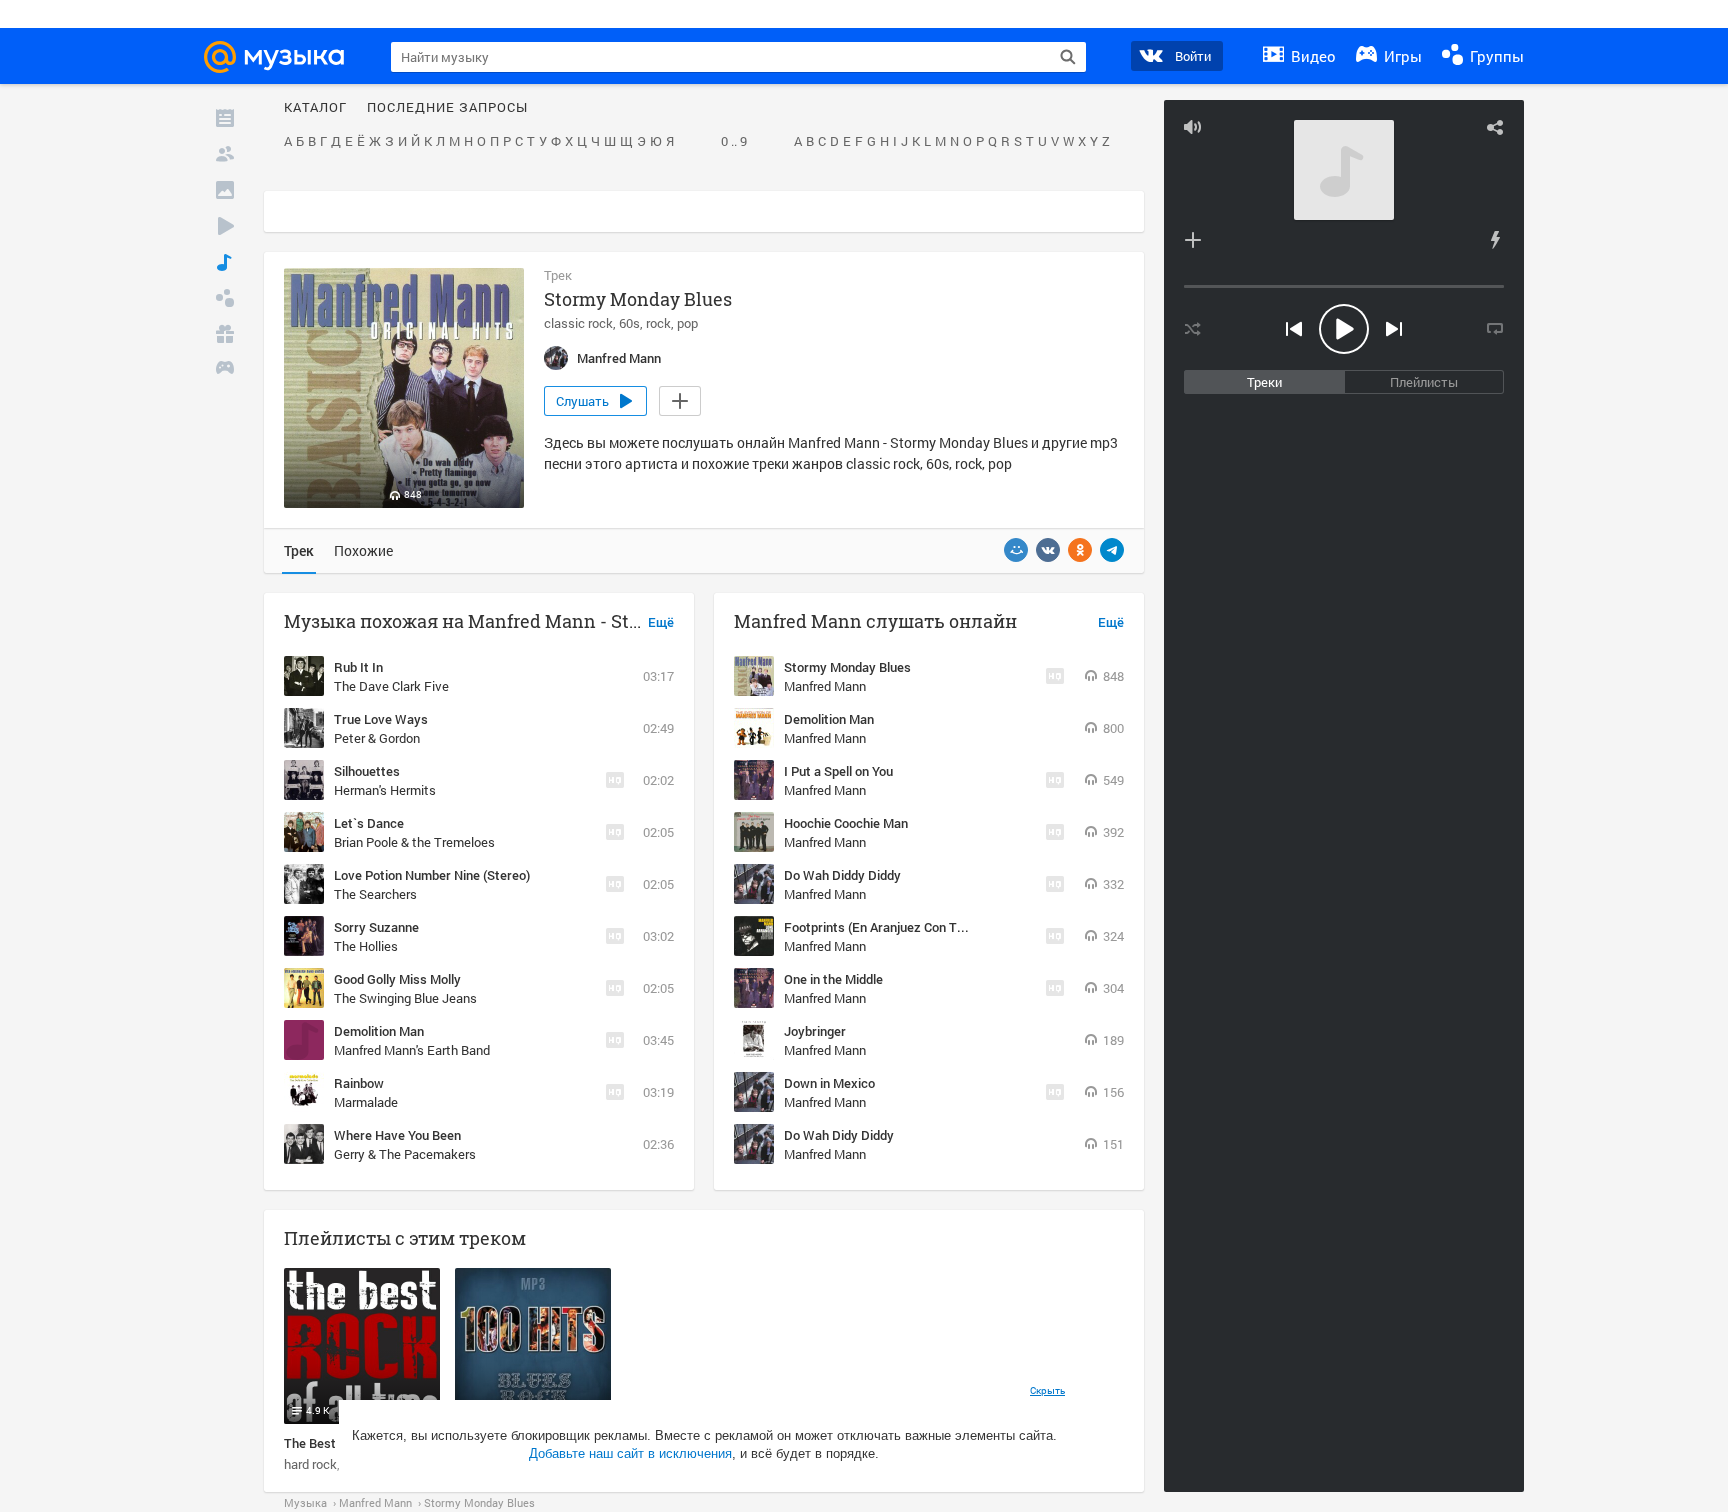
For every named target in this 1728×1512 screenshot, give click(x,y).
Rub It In (358, 667)
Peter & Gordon (377, 738)
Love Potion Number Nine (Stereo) (432, 875)
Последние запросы (447, 108)
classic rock (578, 323)
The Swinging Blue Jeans (405, 998)
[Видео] (225, 226)
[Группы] (225, 298)
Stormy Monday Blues (847, 667)
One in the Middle (833, 979)
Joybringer (815, 1031)
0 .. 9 (734, 142)
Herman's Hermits (385, 790)
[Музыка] (225, 262)
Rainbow (359, 1083)
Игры (1401, 56)
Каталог (315, 108)
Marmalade (366, 1102)
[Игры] (225, 370)
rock (658, 323)
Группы (1495, 56)
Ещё (661, 623)
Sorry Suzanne (376, 927)
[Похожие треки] (1495, 240)
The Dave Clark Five (391, 686)
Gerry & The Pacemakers (405, 1154)
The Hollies (366, 946)
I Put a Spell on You (838, 771)
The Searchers (375, 894)
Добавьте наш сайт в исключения (630, 1453)
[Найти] (1068, 57)
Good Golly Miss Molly (397, 979)
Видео (1311, 56)
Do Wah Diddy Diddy (842, 875)
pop (687, 323)
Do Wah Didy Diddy (839, 1135)
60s (629, 323)
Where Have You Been (397, 1135)
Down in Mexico (829, 1083)
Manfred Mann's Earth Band (412, 1050)
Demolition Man (379, 1031)
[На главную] (283, 57)
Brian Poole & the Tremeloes (414, 842)
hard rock (310, 1464)
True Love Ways (381, 719)
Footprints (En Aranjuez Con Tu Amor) (893, 927)
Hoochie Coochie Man (846, 823)
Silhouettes (367, 771)
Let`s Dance (369, 823)
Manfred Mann (825, 686)
